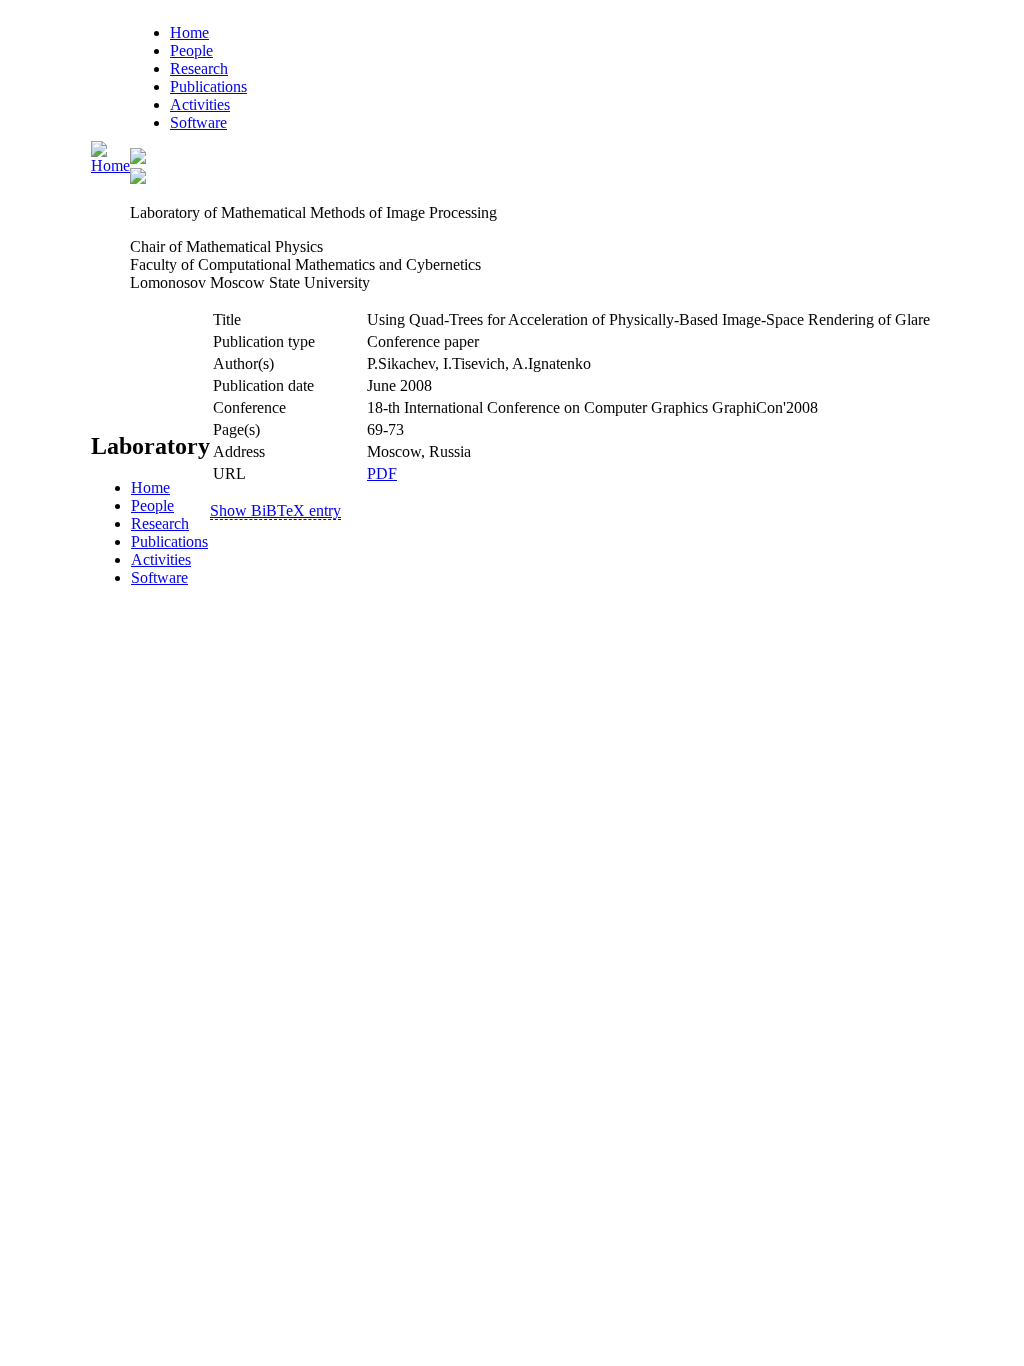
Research (199, 68)
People (191, 50)
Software (198, 122)
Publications (208, 86)
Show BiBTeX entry (275, 510)
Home (189, 32)
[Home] (110, 165)
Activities (200, 104)
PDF (382, 473)
